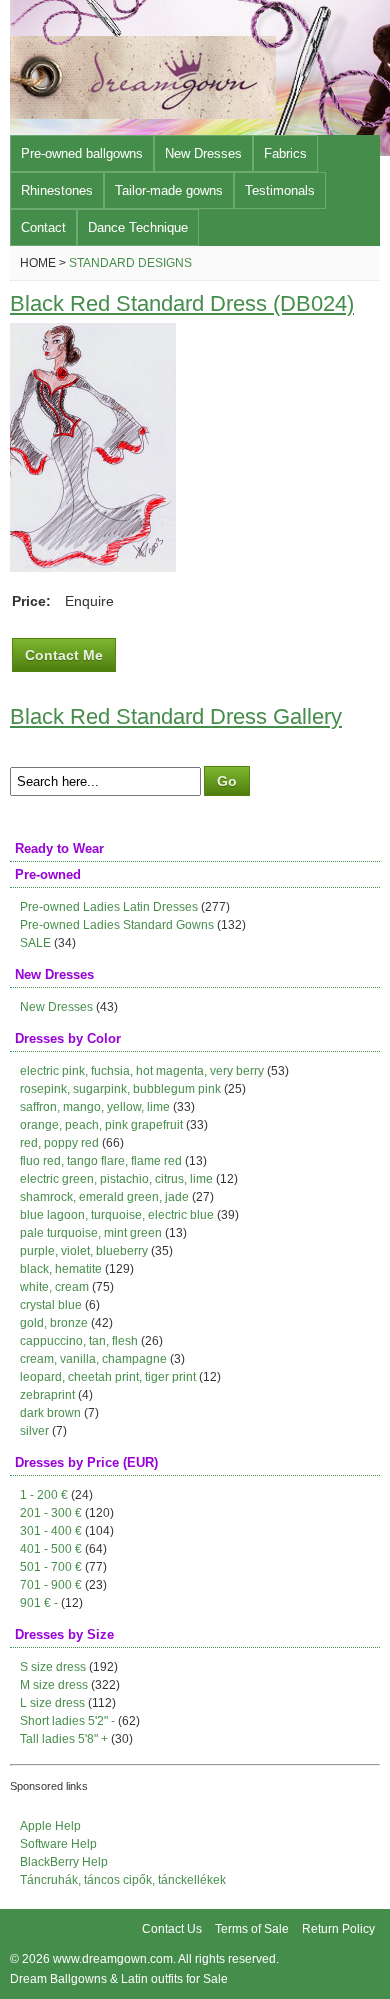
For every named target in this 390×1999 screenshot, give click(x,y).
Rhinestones (57, 190)
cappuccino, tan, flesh (79, 1341)
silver (34, 1431)
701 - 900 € (51, 1585)
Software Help (58, 1844)
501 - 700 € (51, 1567)
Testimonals (280, 190)
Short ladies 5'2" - (67, 1721)
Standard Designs (130, 263)
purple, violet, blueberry (84, 1251)
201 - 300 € (51, 1513)
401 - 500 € (51, 1549)
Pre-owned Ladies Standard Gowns (117, 925)
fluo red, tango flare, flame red (101, 1161)
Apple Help (50, 1826)
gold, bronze (54, 1323)
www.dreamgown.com (113, 1959)
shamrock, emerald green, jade (104, 1197)
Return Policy (338, 1929)
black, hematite (61, 1269)
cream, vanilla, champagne (93, 1359)
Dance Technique (138, 227)
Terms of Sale (252, 1929)
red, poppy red (59, 1143)
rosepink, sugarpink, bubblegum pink (120, 1089)
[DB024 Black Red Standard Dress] (93, 567)
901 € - (39, 1603)
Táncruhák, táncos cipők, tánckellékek (123, 1880)
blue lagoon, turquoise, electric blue (117, 1215)
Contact (43, 227)
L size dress (52, 1703)
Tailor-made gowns (169, 190)
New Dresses (203, 153)
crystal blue (51, 1305)
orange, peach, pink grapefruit (101, 1125)
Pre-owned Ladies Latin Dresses (109, 907)
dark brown (50, 1413)
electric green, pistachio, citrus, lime (116, 1179)
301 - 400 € (51, 1531)
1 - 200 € (44, 1495)
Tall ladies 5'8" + (64, 1739)
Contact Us (172, 1929)
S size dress (53, 1667)
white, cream (54, 1287)
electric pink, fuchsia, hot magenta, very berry (142, 1071)
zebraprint (47, 1395)
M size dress (54, 1685)
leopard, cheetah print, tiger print (108, 1377)
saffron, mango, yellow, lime (95, 1107)
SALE (35, 943)
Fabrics (285, 153)
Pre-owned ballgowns (82, 153)
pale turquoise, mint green (91, 1233)
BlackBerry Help (64, 1862)
